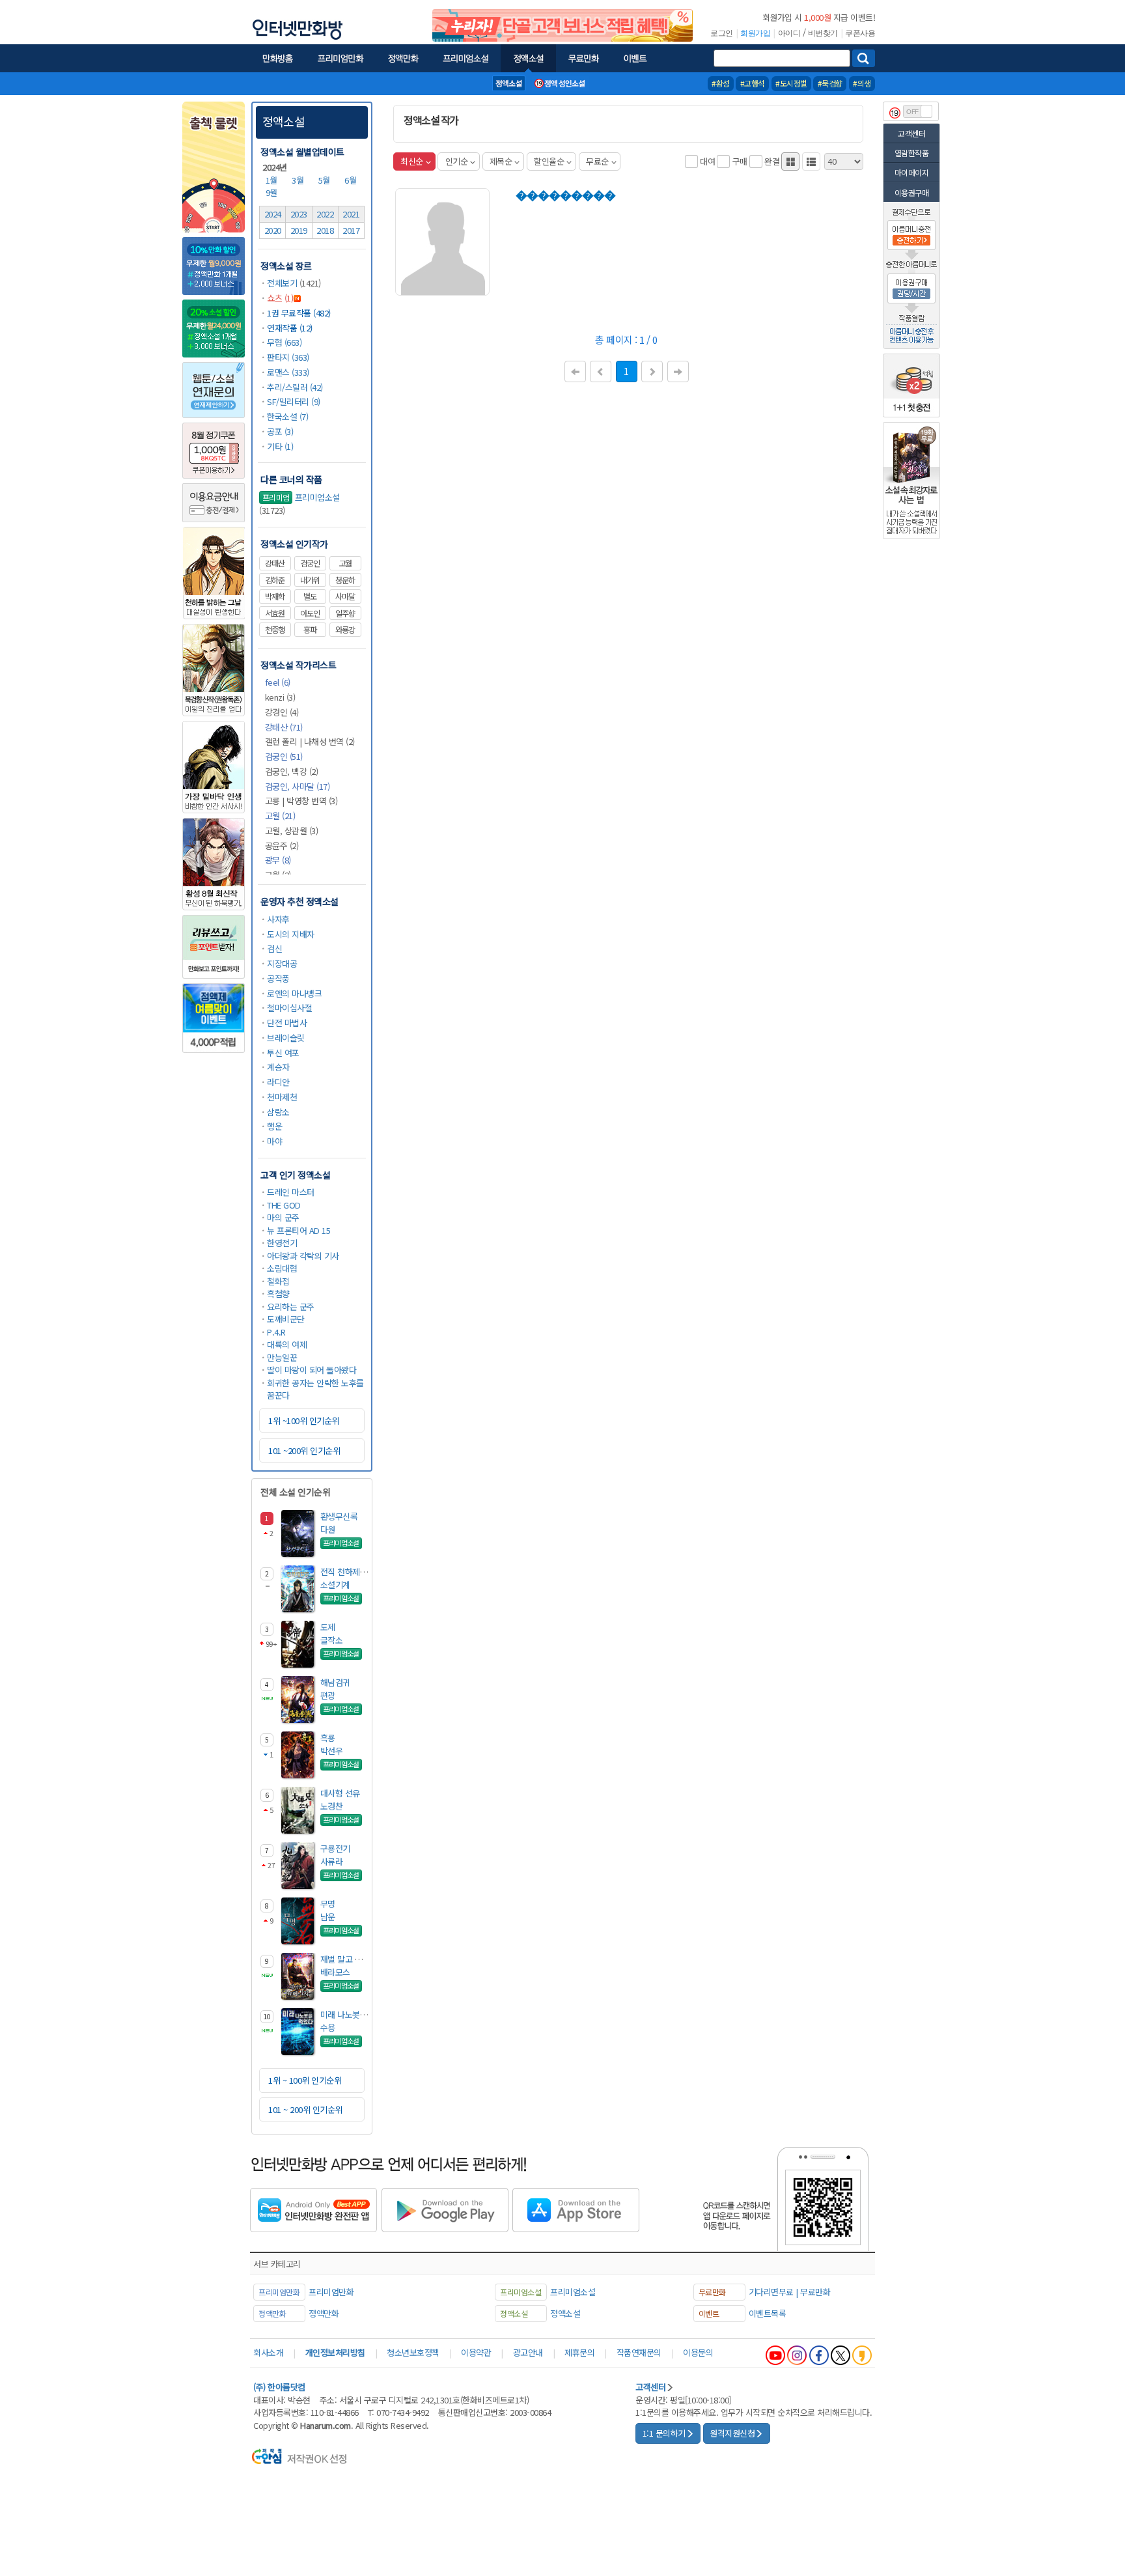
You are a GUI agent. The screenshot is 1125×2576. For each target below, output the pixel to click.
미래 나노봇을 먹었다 (356, 2014)
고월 (345, 563)
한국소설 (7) (287, 416)
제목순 (501, 161)
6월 (352, 180)
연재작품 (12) (290, 328)
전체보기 (282, 283)
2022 (325, 214)
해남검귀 (335, 1682)
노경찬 (332, 1806)
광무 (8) (278, 860)
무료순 (597, 161)
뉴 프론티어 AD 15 (299, 1230)
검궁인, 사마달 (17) (298, 786)
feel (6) (278, 682)
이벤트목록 (768, 2313)
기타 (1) (280, 446)
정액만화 (324, 2313)
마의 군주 (283, 1217)
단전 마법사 (287, 1023)
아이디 (789, 33)
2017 (351, 230)
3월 (299, 180)
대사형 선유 (340, 1793)
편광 (328, 1695)
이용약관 (476, 2352)
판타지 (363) (288, 357)
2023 (299, 214)
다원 (328, 1529)
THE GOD (284, 1205)
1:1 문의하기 (664, 2433)
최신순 (412, 161)
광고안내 (528, 2352)
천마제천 (282, 1097)
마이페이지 (912, 172)
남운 (328, 1917)
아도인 (310, 613)
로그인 (722, 33)
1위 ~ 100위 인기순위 (305, 2080)
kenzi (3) (280, 697)
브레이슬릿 (286, 1038)
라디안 (278, 1082)
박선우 (332, 1751)
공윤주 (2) (282, 846)
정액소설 (284, 121)
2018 (325, 230)
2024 (273, 214)
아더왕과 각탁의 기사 (303, 1256)
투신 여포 (283, 1053)
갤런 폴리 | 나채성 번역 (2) (310, 741)
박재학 (275, 596)
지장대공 (282, 963)
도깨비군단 (286, 1319)
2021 (351, 214)
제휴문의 (579, 2352)
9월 (273, 192)
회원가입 (755, 33)
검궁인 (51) (284, 756)
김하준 (275, 580)
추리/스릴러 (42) (295, 387)
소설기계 (335, 1585)
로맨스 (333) (288, 372)
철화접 (278, 1281)
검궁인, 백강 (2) (292, 771)
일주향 (345, 613)
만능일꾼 (282, 1357)
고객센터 (911, 133)
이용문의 (698, 2352)
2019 (299, 230)
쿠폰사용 (860, 33)
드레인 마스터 (291, 1192)
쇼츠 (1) (280, 298)
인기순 (457, 161)
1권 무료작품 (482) (299, 313)
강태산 (275, 563)
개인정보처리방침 (335, 2352)
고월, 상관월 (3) (292, 831)
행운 (274, 1126)
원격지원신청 (732, 2433)
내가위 (310, 580)
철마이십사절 (289, 1008)
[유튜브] (775, 2355)
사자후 (278, 919)
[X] (840, 2355)
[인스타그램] (797, 2355)
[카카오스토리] (862, 2355)
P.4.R (276, 1332)
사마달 (345, 596)
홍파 (310, 630)
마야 (274, 1141)
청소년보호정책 (413, 2352)
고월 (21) (280, 816)
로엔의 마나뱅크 (294, 993)
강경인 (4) (282, 712)
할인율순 (549, 161)
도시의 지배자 (291, 934)
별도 (310, 596)
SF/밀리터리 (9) (294, 401)
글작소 (332, 1640)
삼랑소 (278, 1112)
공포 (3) (280, 431)
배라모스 (335, 1972)
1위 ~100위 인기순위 (304, 1421)
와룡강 (345, 630)
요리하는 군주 (291, 1307)
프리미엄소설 (301, 497)
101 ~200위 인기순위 (304, 1450)
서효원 (275, 613)
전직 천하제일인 (348, 1572)
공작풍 (278, 978)
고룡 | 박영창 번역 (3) (301, 801)
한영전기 (282, 1243)
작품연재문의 (639, 2352)
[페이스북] (819, 2355)
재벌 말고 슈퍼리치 (353, 1959)
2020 (273, 230)
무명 (328, 1904)
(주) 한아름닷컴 (279, 2387)
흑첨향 (278, 1294)
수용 (328, 2027)
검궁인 (310, 563)
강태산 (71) (284, 727)
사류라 (332, 1861)
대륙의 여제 (287, 1344)
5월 (326, 180)
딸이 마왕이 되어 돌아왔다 (312, 1370)
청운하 (345, 580)
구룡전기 (335, 1848)
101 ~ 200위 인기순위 (305, 2109)
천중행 (275, 630)
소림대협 (282, 1268)
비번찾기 (823, 33)
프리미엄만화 (331, 2292)
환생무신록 (339, 1516)
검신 (274, 948)
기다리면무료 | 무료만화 (790, 2292)
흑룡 (328, 1738)
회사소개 (268, 2352)
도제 (328, 1627)
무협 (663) (284, 342)
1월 (273, 180)
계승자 (278, 1067)
